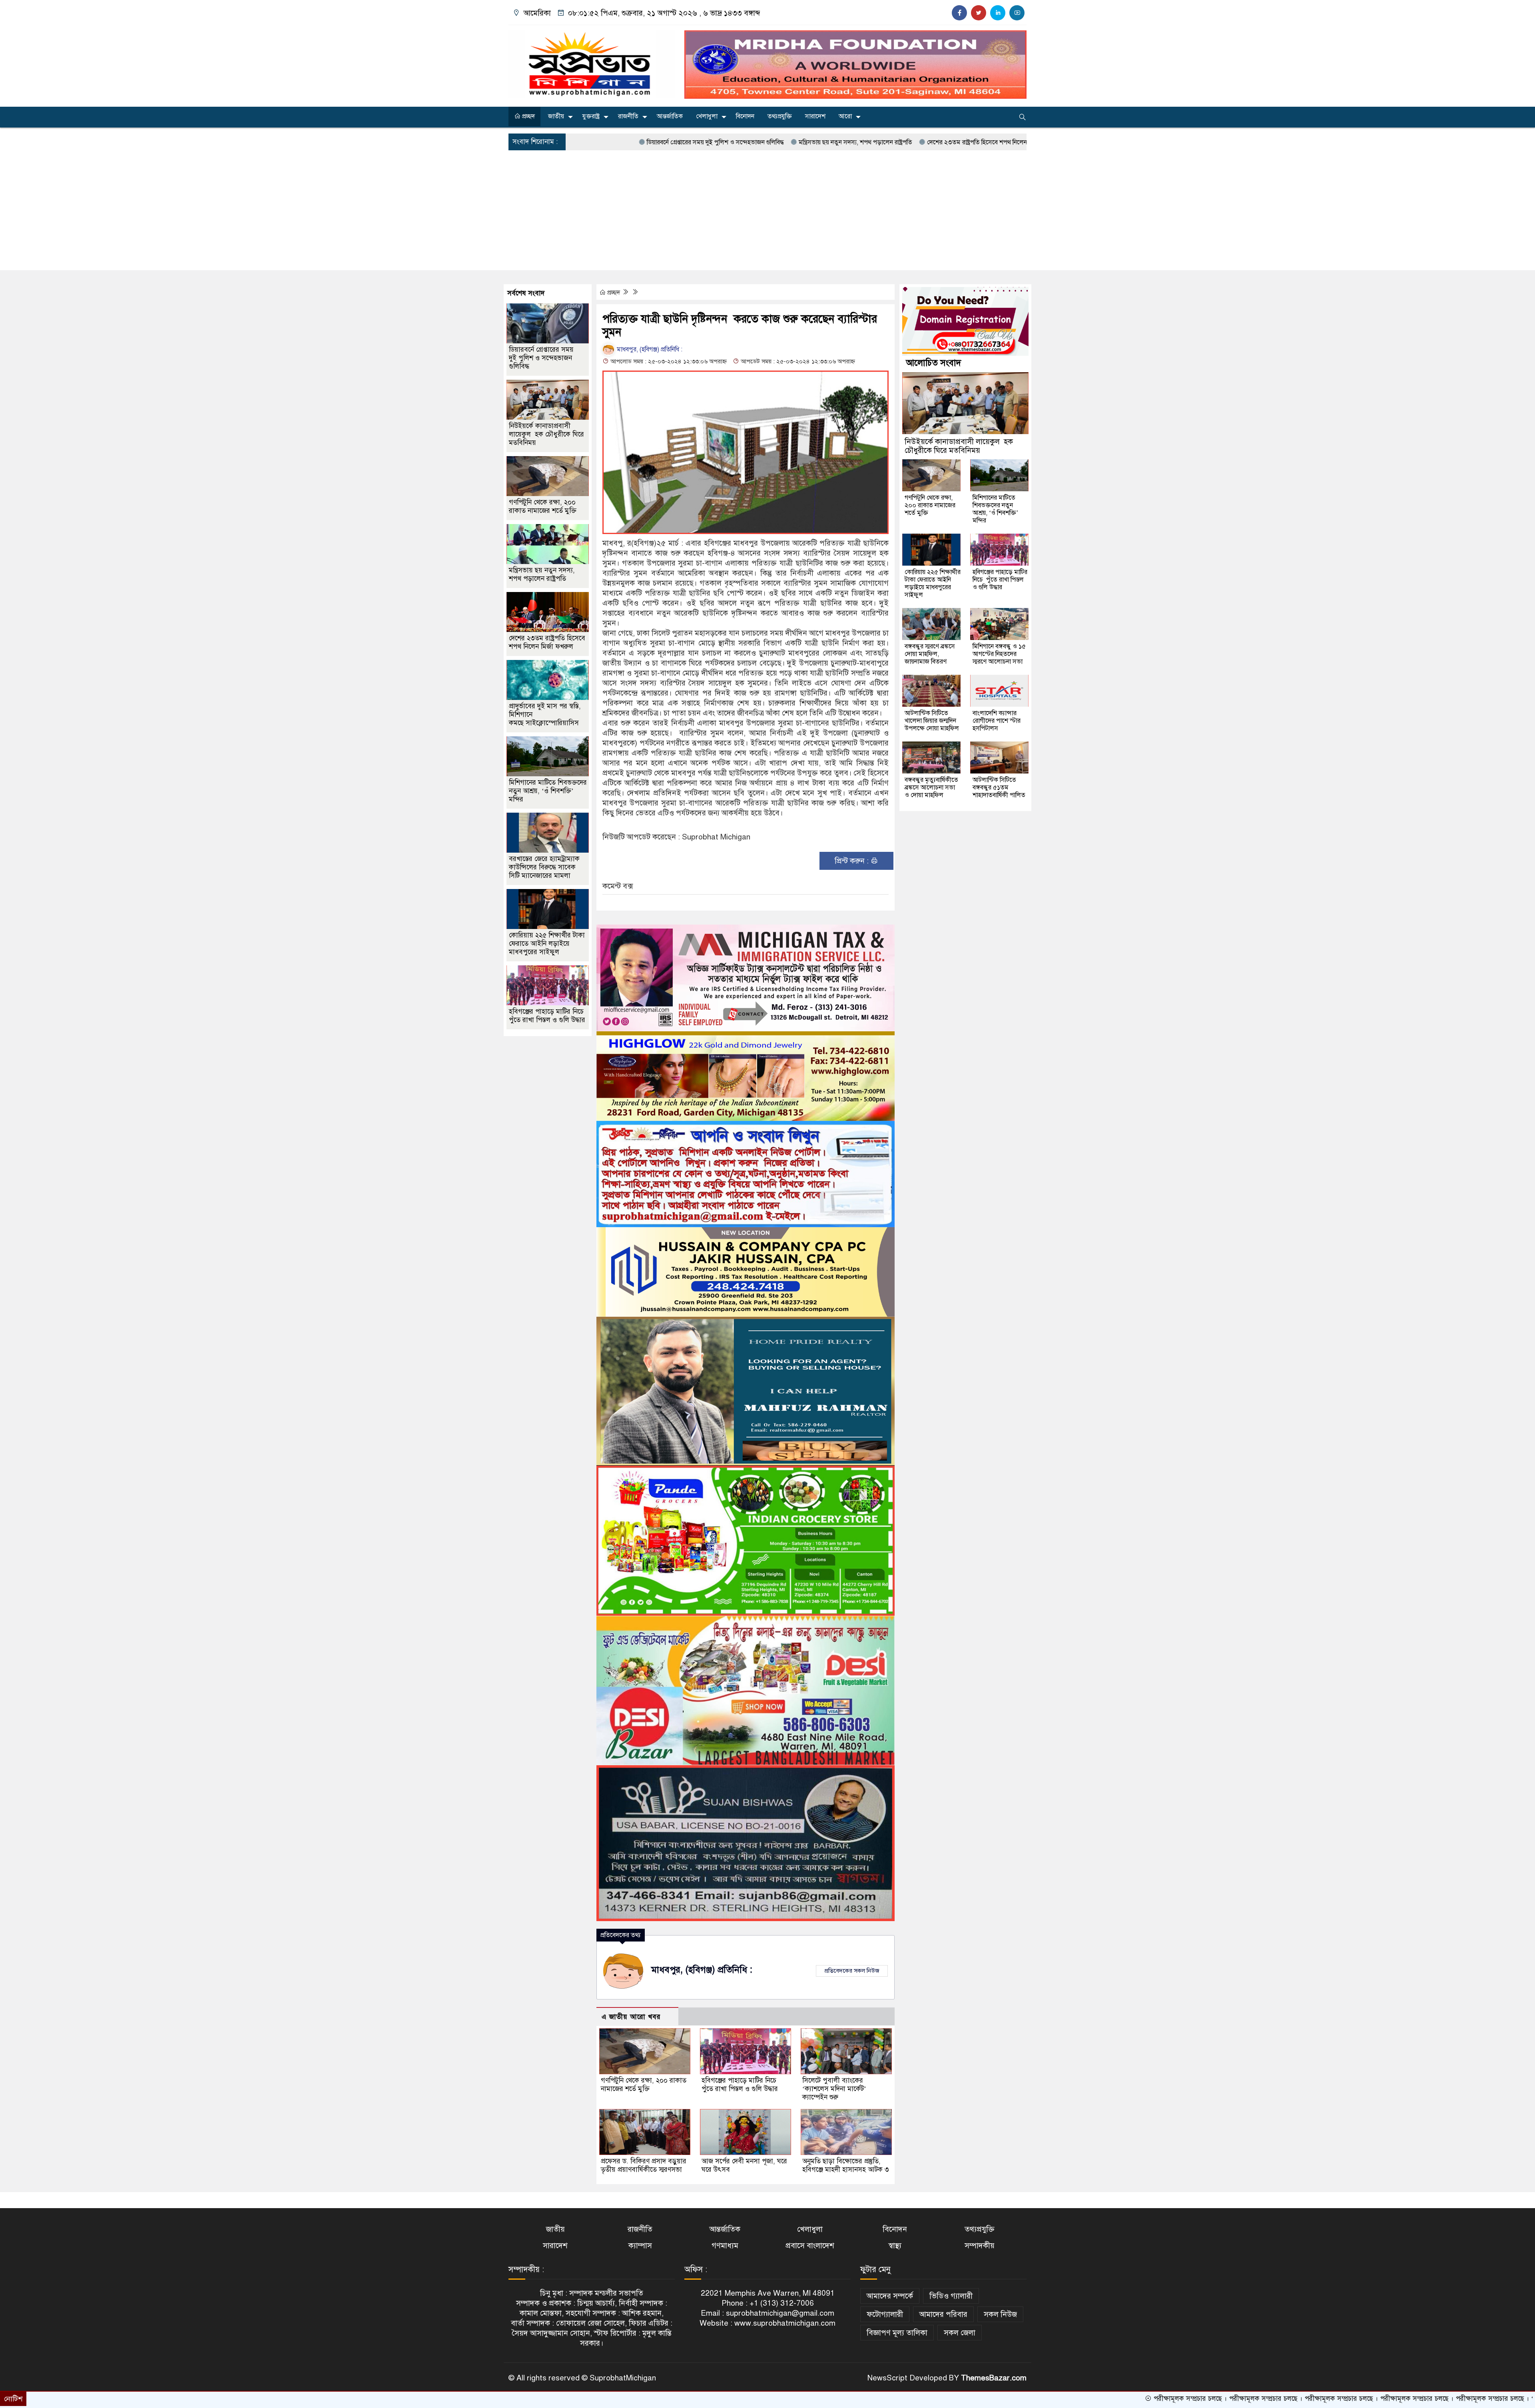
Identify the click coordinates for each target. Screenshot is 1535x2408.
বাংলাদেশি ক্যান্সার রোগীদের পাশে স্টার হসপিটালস (997, 721)
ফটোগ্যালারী (885, 2314)
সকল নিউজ (1000, 2314)
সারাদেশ (815, 116)
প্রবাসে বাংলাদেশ (810, 2246)
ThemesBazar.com (994, 2378)
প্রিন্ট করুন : (853, 861)
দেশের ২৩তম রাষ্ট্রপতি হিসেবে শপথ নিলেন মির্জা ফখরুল (827, 142)
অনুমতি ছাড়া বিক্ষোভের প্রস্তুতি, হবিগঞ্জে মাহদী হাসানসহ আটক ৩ (846, 2165)
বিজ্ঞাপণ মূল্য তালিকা (897, 2333)
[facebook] (959, 13)
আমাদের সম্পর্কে (890, 2296)
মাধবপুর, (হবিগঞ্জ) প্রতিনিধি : (649, 349)
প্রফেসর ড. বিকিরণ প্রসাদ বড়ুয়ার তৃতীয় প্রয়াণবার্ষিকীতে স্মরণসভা (644, 2165)
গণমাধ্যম (725, 2246)
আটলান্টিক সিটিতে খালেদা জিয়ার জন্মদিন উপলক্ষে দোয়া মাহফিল (932, 721)
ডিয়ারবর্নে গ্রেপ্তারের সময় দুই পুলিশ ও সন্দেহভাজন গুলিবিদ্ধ (541, 358)
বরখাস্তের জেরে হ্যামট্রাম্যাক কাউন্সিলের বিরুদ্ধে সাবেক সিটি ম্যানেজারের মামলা (544, 867)
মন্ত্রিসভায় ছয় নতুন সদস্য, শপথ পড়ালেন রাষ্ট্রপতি (690, 142)
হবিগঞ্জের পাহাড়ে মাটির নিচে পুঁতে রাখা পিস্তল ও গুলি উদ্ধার (740, 2085)
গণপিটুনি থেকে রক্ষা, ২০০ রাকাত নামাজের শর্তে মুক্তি (644, 2085)
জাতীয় (556, 116)
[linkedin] (998, 13)
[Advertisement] (767, 210)
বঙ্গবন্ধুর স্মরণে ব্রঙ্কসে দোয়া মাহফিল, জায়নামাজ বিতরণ (930, 654)
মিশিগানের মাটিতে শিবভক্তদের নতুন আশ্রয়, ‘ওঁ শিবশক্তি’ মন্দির (548, 791)
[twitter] (979, 13)
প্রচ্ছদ (528, 116)
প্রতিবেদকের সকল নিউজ (852, 1971)
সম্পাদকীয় (980, 2246)
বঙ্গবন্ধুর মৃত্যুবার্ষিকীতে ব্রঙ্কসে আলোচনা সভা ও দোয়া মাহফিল (931, 787)
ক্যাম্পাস (640, 2246)
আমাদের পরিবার (943, 2314)
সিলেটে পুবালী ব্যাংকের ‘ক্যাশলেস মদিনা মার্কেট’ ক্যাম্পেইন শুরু (834, 2089)
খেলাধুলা (707, 116)
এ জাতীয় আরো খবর (631, 2017)
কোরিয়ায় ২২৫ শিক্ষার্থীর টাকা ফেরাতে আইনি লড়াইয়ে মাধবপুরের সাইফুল (547, 944)
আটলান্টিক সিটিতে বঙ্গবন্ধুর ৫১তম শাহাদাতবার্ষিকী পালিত (999, 787)
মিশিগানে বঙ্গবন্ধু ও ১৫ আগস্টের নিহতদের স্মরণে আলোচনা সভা (999, 654)
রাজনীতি (628, 116)
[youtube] (1017, 13)
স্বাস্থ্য (895, 2246)
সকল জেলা (960, 2333)
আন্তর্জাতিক (670, 116)
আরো (845, 116)
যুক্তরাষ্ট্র (591, 116)
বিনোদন (745, 116)
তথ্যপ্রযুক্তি (780, 116)
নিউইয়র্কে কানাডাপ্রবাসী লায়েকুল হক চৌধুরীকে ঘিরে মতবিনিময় (546, 434)
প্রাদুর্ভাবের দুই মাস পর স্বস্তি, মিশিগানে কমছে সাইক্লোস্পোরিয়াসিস (984, 142)
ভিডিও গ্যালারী (951, 2296)
